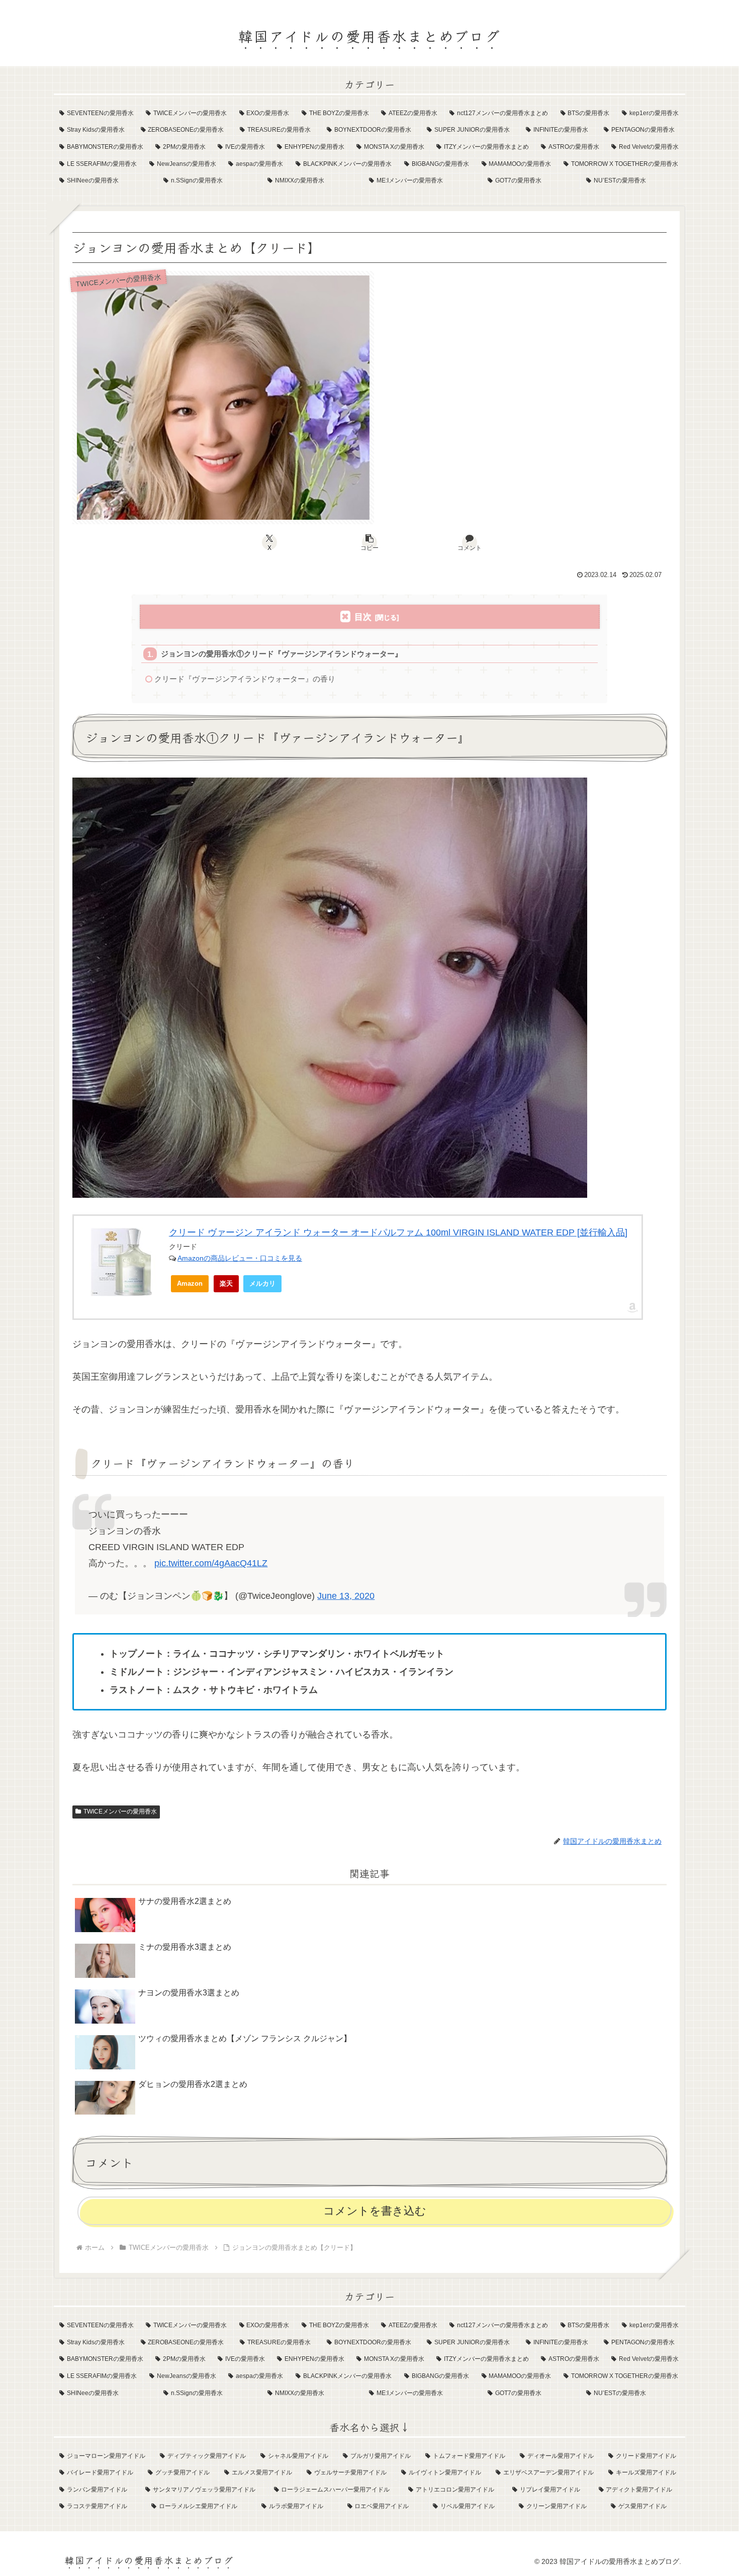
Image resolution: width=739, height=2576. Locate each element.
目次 (363, 617)
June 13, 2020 (346, 1596)
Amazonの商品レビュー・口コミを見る (240, 1258)
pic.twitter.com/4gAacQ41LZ (211, 1563)
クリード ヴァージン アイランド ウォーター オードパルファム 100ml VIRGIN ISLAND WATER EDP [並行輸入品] (398, 1232)
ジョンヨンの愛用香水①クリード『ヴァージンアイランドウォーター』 (282, 654)
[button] (369, 542)
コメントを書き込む (375, 2211)
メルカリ (262, 1283)
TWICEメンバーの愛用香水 (120, 1811)
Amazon (190, 1283)
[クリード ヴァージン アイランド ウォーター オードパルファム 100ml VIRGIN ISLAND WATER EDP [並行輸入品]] (121, 1262)
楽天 (226, 1283)
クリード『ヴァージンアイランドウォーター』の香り (245, 679)
